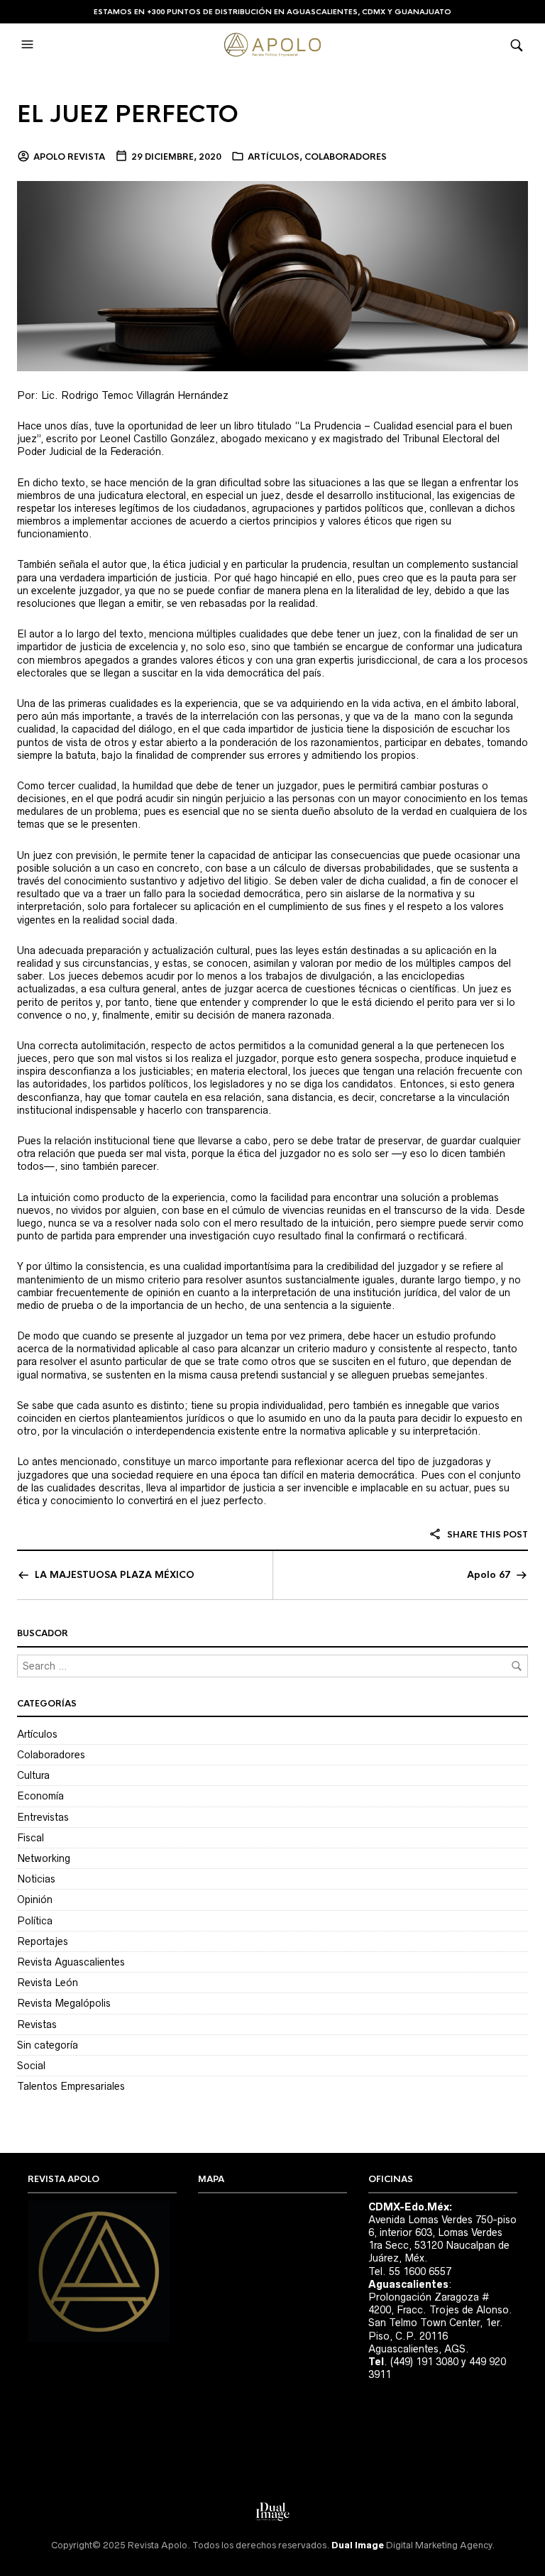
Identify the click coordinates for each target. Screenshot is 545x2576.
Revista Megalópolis (64, 2003)
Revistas (37, 2024)
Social (31, 2066)
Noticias (36, 1879)
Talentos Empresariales (71, 2086)
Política (35, 1921)
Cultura (33, 1775)
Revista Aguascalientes (71, 1962)
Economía (40, 1796)
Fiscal (31, 1838)
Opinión (35, 1900)
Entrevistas (43, 1817)
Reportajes (43, 1941)
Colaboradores (346, 157)
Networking (44, 1858)
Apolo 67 (489, 1575)
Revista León (48, 1983)
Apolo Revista (69, 157)
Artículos (274, 157)
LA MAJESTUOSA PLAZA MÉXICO (115, 1575)
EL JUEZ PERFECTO (128, 115)
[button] (29, 45)
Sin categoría (48, 2045)
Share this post (486, 1535)
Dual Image (358, 2545)
